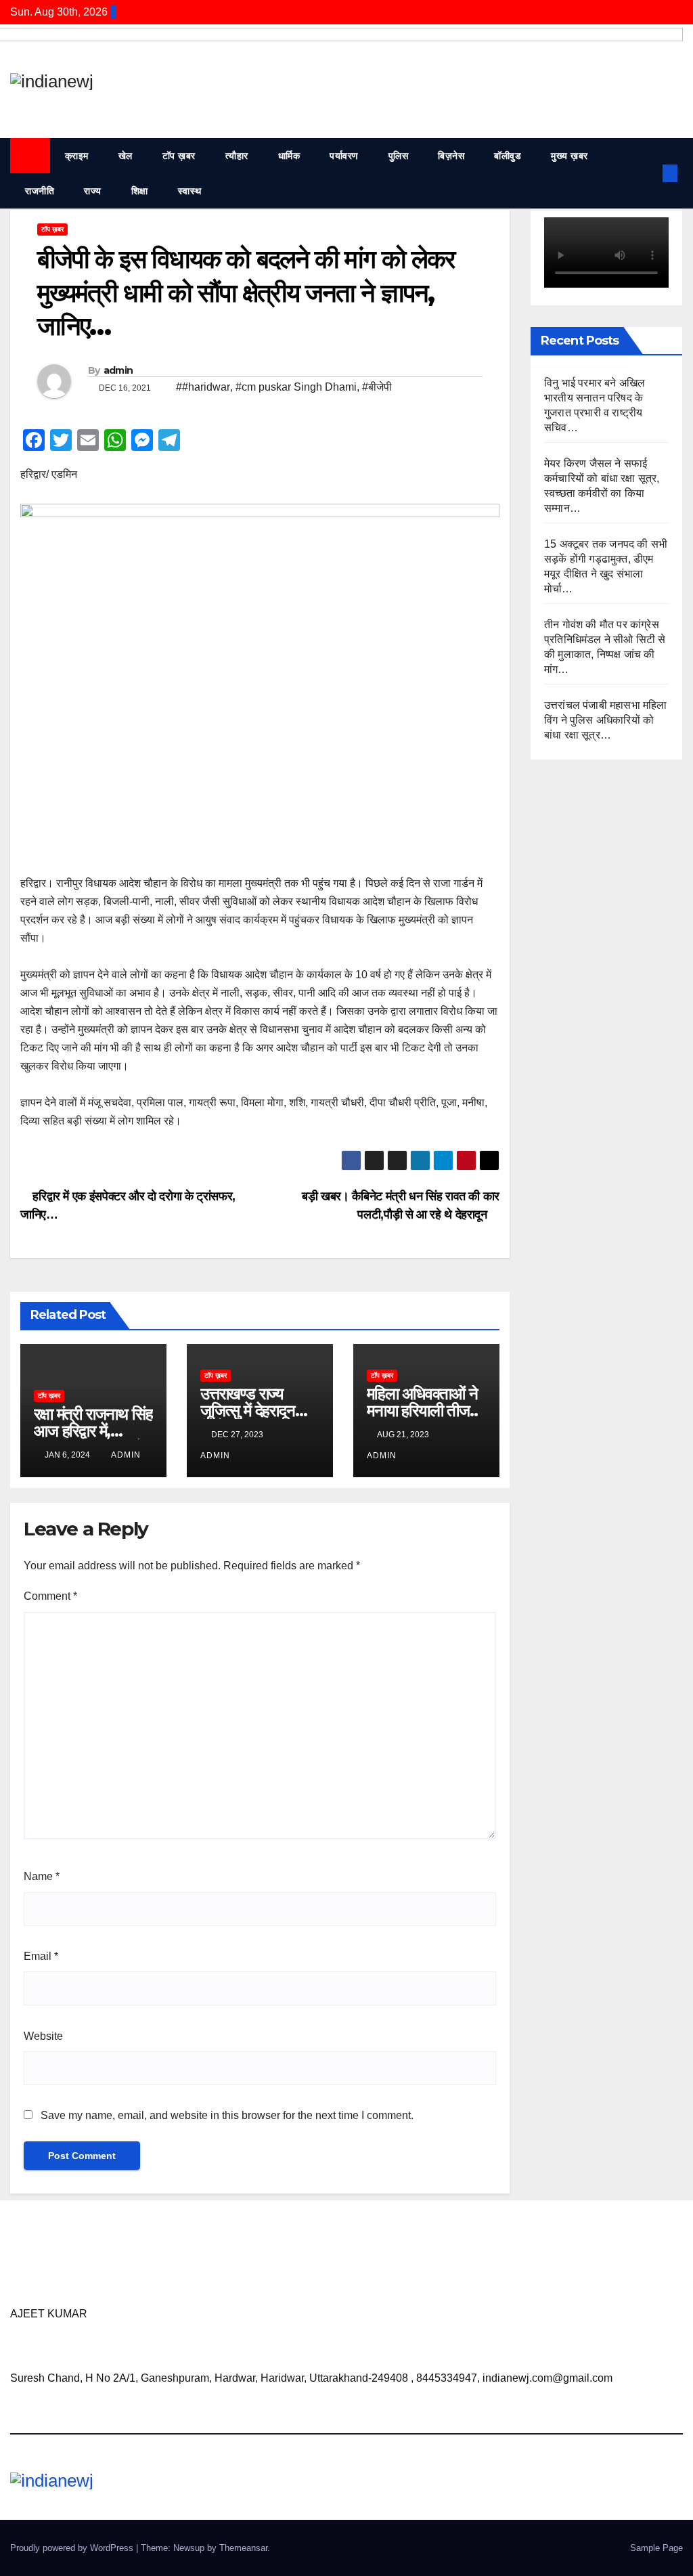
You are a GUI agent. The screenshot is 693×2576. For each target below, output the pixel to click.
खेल (126, 156)
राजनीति (40, 191)
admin (118, 370)
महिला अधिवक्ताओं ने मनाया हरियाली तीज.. (422, 1402)
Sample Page (656, 2548)
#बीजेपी (377, 387)
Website (43, 2036)
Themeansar (243, 2548)
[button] (648, 173)
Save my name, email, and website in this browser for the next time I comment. (227, 2115)
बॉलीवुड (508, 156)
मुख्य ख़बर (569, 156)
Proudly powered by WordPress (73, 2548)
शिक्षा (140, 191)
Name (42, 1876)
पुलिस (399, 156)
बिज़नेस (451, 156)
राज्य (93, 191)
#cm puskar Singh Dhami (296, 387)
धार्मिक (289, 156)
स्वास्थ (190, 191)
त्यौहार (237, 156)
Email (41, 1956)
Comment (50, 1596)
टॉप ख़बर (179, 156)
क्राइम (77, 156)
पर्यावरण (344, 156)
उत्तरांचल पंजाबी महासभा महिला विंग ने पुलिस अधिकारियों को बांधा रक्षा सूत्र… (606, 720)
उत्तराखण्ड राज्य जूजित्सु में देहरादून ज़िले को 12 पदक (248, 1411)
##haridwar (203, 387)
